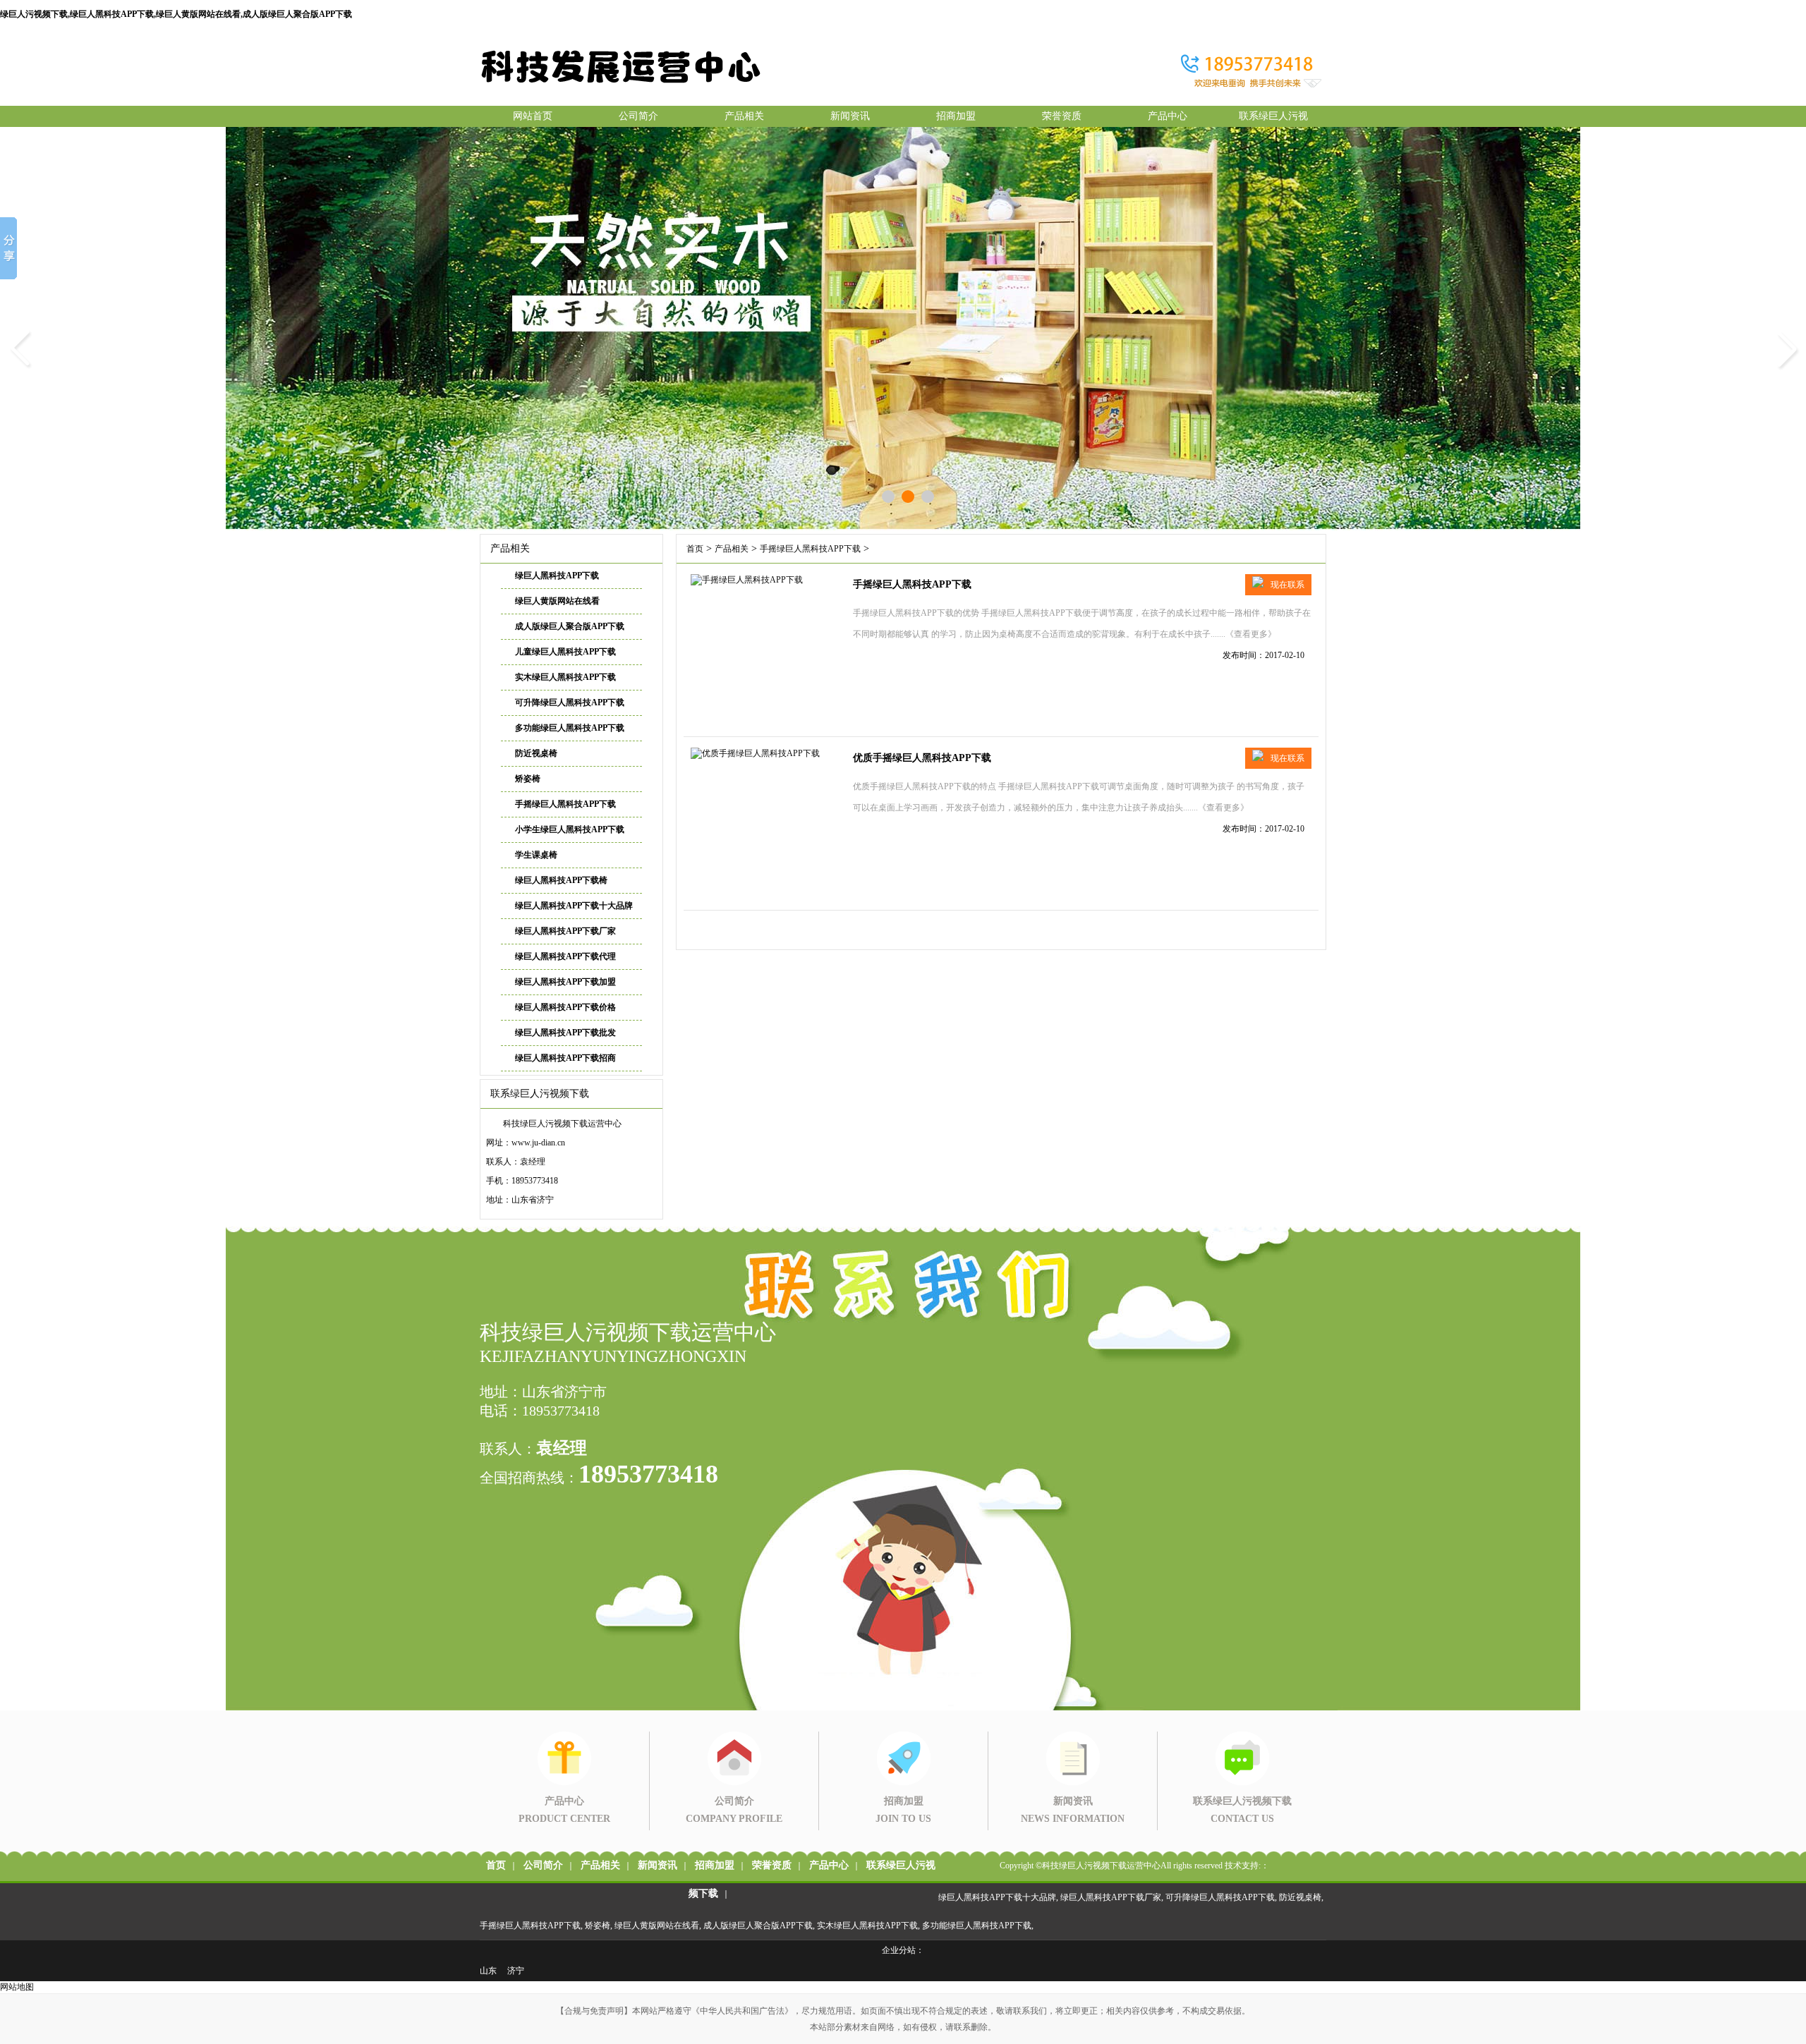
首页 (695, 549)
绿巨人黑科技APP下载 (557, 576)
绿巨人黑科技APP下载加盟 (565, 982)
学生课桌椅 (536, 855)
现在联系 (1287, 585)
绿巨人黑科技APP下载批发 (565, 1033)
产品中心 (1168, 116)
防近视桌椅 (536, 753)
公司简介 (638, 116)
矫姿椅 (528, 779)
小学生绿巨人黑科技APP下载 (570, 829)
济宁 (516, 1971)
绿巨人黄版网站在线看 (557, 601)
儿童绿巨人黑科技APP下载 (565, 652)
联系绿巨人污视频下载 (1273, 119)
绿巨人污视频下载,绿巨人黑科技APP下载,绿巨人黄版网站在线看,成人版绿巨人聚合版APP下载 (176, 14)
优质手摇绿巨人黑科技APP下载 (922, 758)
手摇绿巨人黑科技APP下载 (565, 804)
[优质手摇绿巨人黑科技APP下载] (755, 753)
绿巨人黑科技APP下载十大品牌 (574, 906)
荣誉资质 (1062, 116)
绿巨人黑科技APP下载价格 (565, 1007)
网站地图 (17, 1987)
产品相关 (744, 116)
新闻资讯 (850, 116)
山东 (488, 1971)
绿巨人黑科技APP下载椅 (561, 880)
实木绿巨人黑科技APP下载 (565, 677)
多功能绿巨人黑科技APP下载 (570, 728)
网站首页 (533, 116)
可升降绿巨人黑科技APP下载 (570, 702)
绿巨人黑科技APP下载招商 (565, 1058)
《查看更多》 (1251, 634)
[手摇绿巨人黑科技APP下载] (747, 580)
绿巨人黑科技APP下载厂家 (565, 931)
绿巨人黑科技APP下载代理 (565, 956)
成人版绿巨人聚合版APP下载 (570, 626)
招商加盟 (956, 116)
